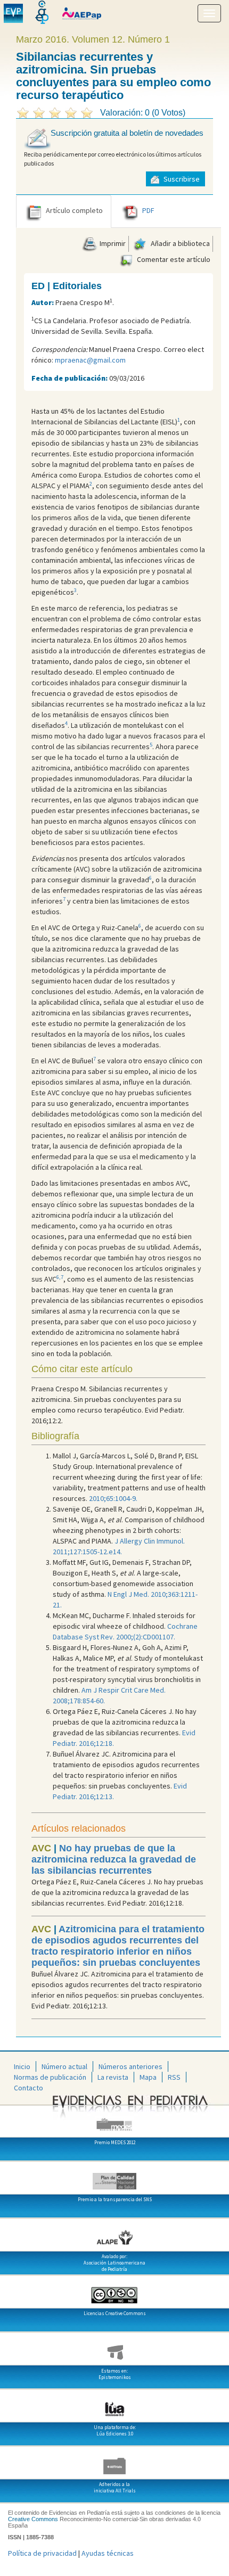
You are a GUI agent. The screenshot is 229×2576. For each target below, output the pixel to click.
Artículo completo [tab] (74, 211)
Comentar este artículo (173, 259)
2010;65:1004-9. (113, 1498)
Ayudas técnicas (108, 2553)
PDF (148, 211)
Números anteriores (130, 2066)
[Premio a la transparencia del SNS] (114, 2177)
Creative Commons (33, 2519)
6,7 (60, 1277)
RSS (174, 2077)
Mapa (148, 2077)
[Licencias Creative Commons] (114, 2291)
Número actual (64, 2066)
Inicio (22, 2066)
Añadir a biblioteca (179, 243)
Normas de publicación (50, 2077)
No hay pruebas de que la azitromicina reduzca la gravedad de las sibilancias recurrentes (114, 1859)
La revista (113, 2077)
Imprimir (112, 243)
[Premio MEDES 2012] (114, 2120)
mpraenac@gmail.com (90, 360)
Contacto (28, 2088)
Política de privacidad (42, 2553)
